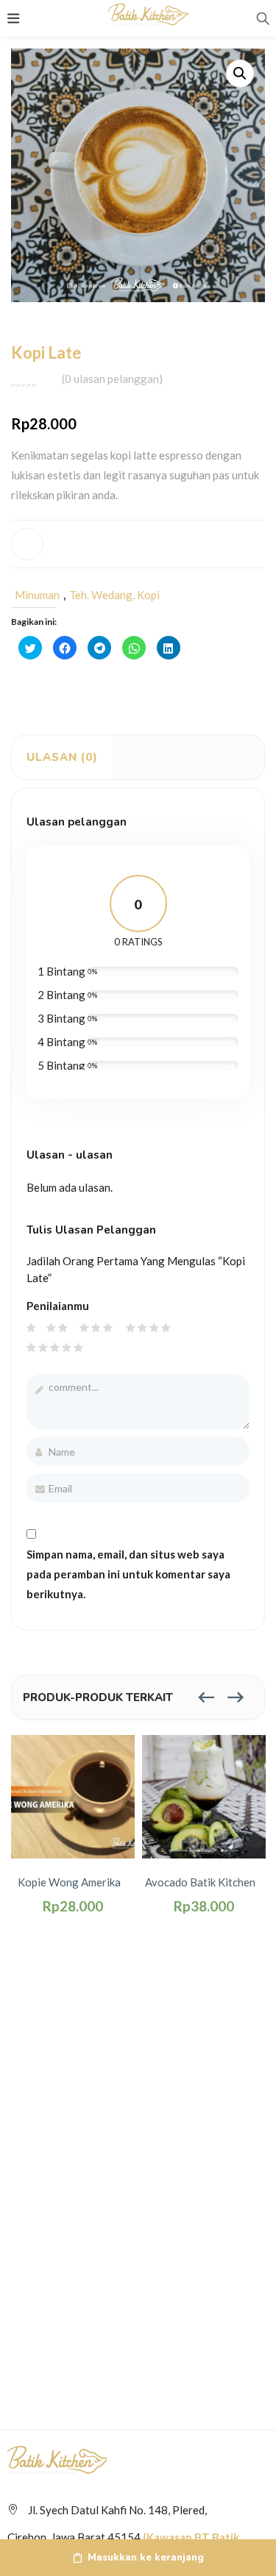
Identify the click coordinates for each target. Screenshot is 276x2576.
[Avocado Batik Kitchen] (204, 1795)
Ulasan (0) (62, 757)
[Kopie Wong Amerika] (73, 1795)
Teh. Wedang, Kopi (114, 595)
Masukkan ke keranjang (146, 2558)
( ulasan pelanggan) (112, 379)
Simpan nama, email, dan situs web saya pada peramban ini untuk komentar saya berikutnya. (128, 1574)
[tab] (62, 757)
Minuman (37, 595)
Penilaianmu (58, 1306)
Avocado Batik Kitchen (200, 1882)
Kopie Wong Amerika (69, 1882)
